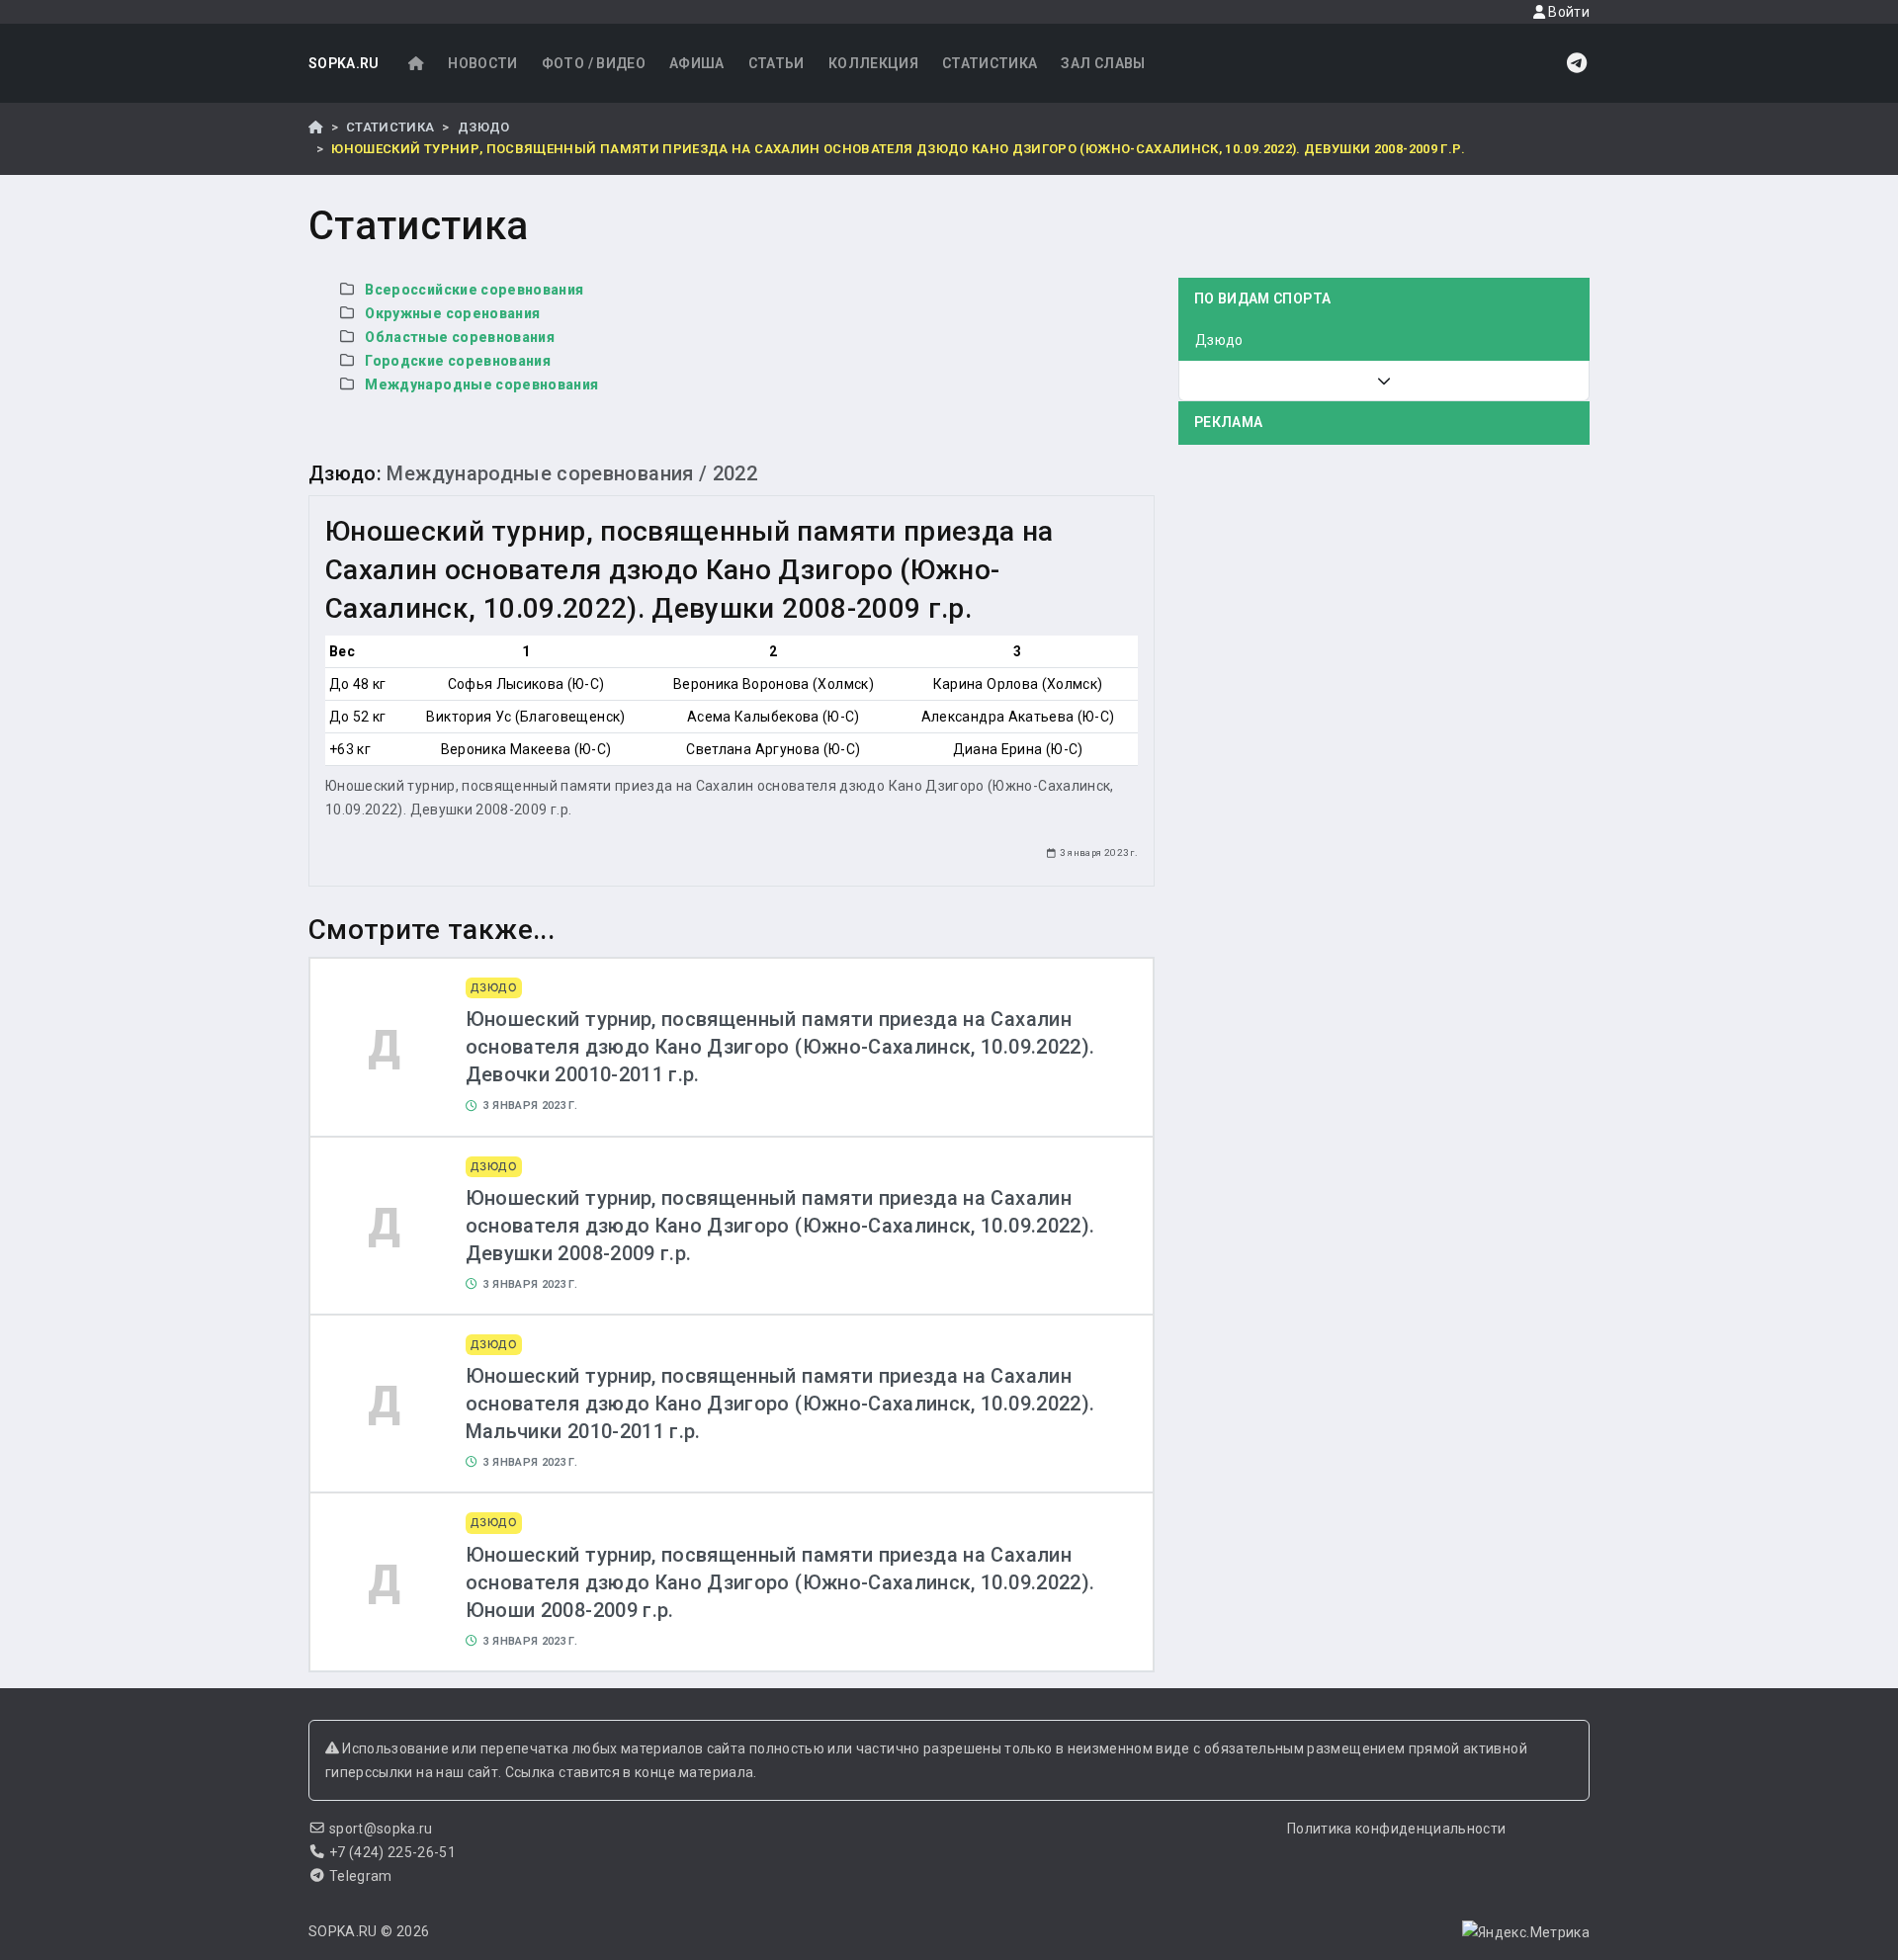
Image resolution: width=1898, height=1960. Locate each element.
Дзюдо (484, 127)
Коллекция (873, 63)
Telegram (361, 1876)
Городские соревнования (458, 361)
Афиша (697, 63)
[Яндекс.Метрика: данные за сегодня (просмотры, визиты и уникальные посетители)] (1526, 1932)
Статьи (776, 63)
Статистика (990, 63)
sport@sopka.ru (381, 1829)
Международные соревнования (481, 384)
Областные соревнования (460, 337)
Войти (1567, 12)
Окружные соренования (452, 313)
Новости (482, 63)
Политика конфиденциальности (1396, 1829)
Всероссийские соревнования (474, 290)
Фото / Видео (594, 63)
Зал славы (1103, 63)
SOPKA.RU (344, 63)
